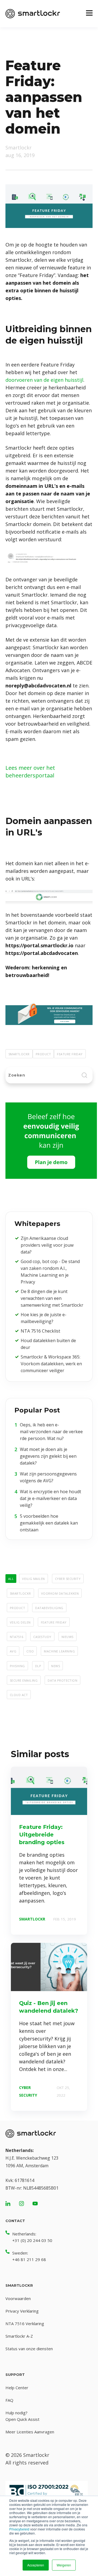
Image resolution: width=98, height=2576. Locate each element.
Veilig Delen (20, 1622)
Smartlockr (19, 148)
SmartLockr (19, 1054)
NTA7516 (16, 1636)
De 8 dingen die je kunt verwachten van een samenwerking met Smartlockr (52, 1298)
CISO (30, 1651)
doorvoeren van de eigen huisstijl (44, 380)
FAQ (9, 2400)
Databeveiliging (49, 1607)
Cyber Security (68, 1578)
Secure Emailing (24, 1680)
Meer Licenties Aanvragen (30, 2432)
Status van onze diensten (29, 2349)
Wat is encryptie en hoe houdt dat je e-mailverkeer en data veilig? (50, 1498)
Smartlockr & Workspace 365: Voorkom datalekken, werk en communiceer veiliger (51, 1364)
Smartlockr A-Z (19, 2336)
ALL (11, 1578)
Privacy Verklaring (22, 2311)
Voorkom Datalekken (60, 1593)
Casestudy (42, 1636)
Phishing (17, 1666)
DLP (38, 1666)
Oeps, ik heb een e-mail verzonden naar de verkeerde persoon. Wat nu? (51, 1432)
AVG (13, 1651)
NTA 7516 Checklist (40, 1331)
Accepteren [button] (36, 2565)
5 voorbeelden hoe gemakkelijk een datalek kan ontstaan (49, 1523)
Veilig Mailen (33, 1578)
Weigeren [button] (64, 2565)
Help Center (17, 2388)
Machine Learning (59, 1651)
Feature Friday (70, 1054)
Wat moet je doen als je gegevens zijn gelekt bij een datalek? (48, 1456)
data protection (62, 1680)
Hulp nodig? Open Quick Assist (22, 2416)
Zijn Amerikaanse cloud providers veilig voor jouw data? (47, 1245)
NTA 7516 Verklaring (25, 2323)
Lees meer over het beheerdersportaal (30, 772)
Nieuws (68, 1636)
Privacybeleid (19, 2529)
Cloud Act (19, 1694)
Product (43, 1054)
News (56, 1666)
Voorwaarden (18, 2298)
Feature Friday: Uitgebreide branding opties (42, 1835)
